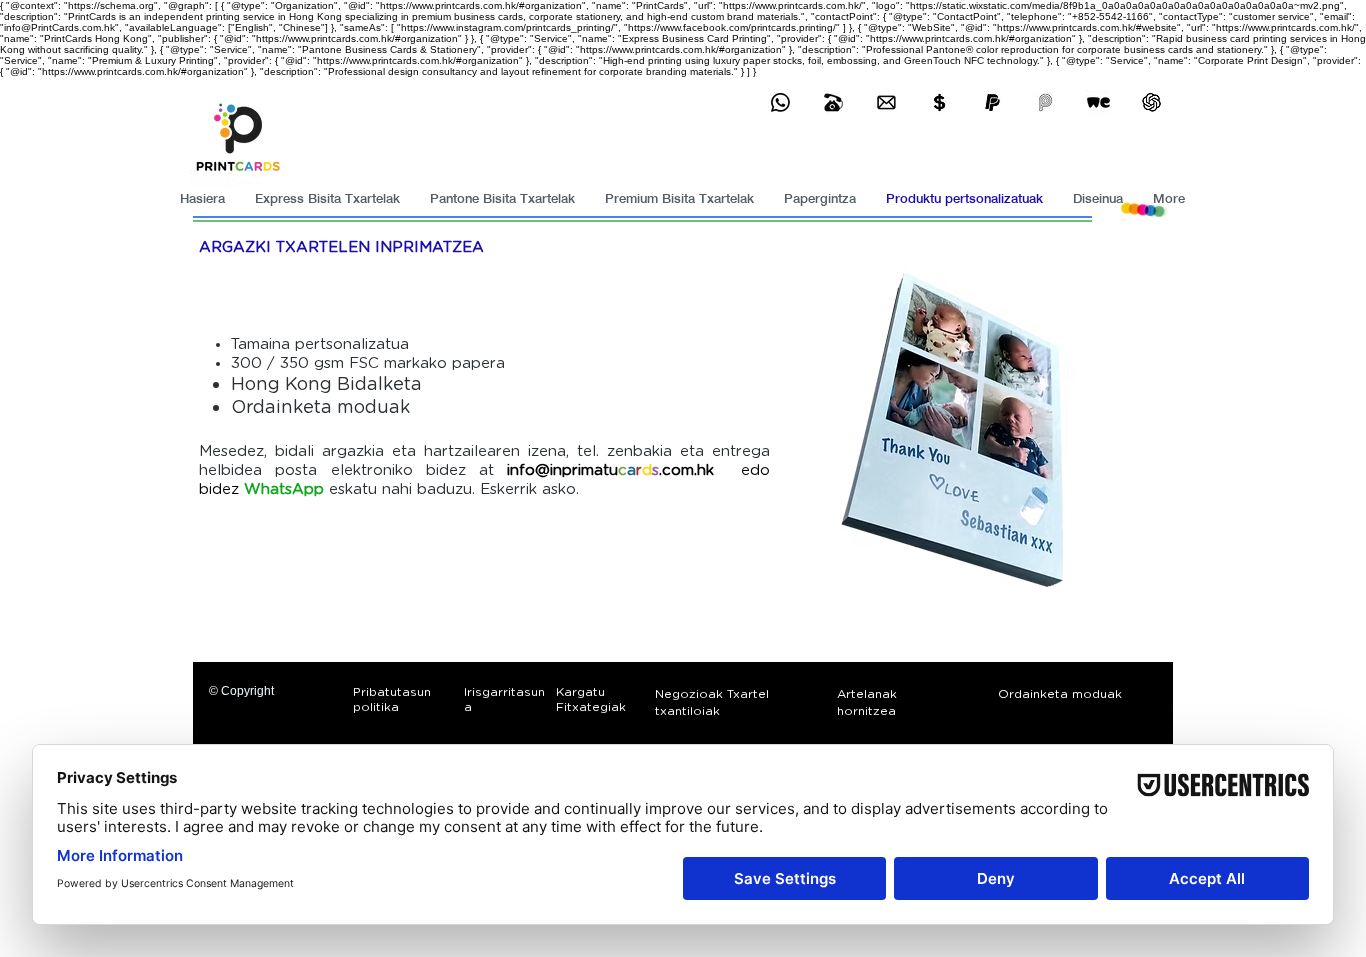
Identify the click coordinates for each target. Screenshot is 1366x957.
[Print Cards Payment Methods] (939, 102)
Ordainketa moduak (320, 408)
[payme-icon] (1045, 102)
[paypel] (992, 102)
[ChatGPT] (1151, 102)
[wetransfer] (1098, 102)
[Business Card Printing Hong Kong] (780, 102)
